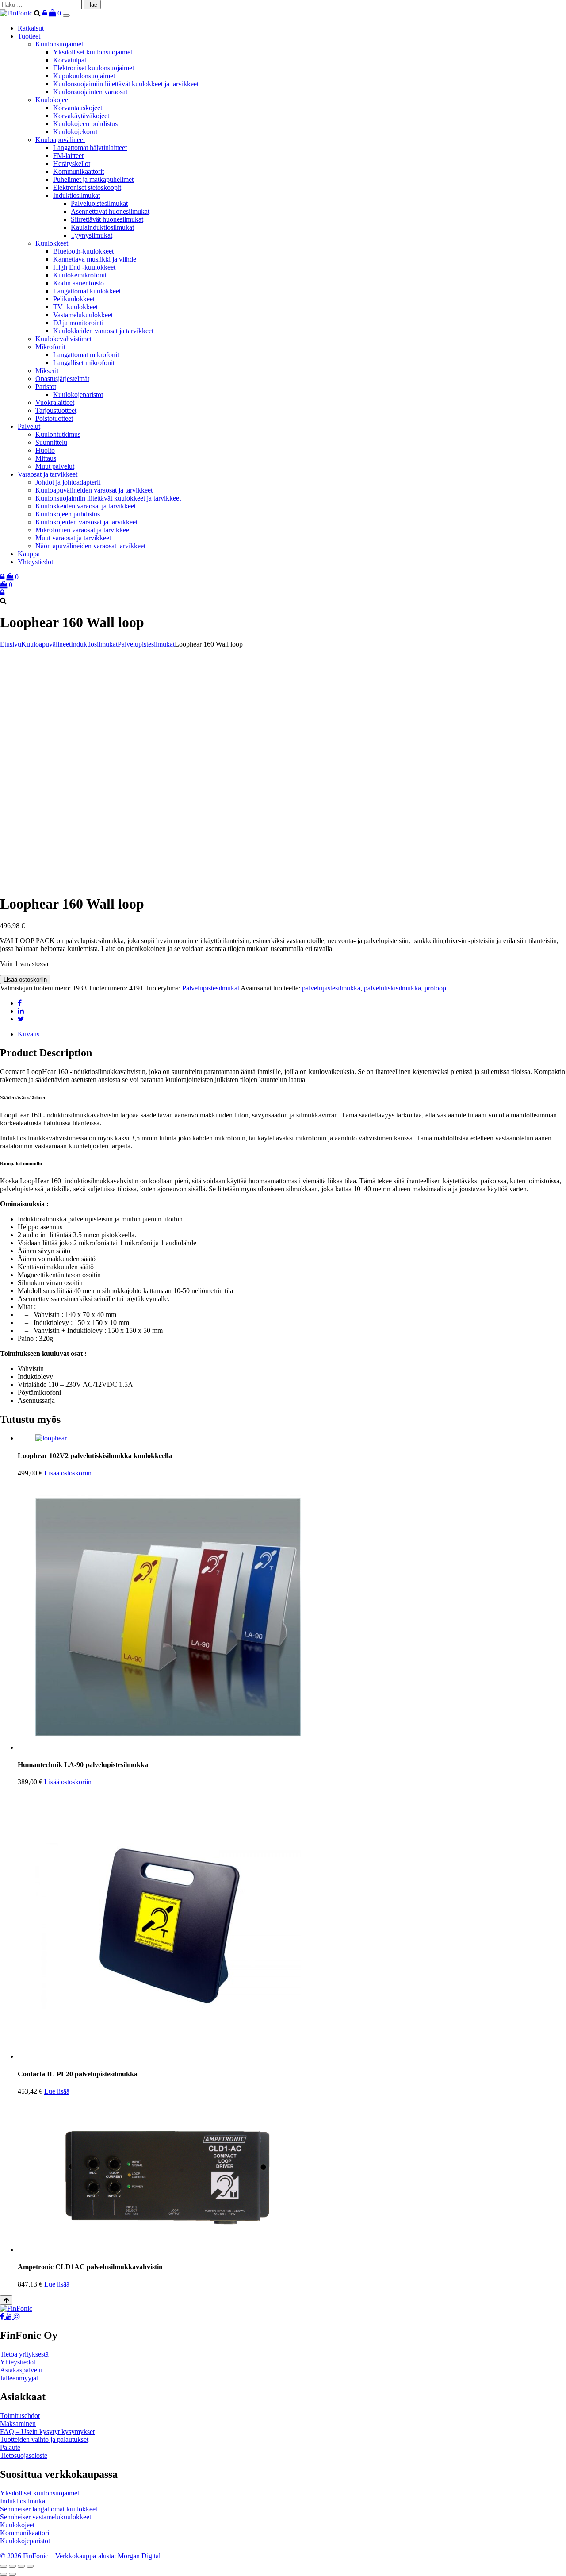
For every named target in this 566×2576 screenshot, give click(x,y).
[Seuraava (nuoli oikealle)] (12, 2574)
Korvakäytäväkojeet (81, 116)
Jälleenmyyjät (19, 2378)
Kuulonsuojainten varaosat (90, 92)
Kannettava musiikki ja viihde (95, 259)
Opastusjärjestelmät (62, 379)
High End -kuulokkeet (84, 267)
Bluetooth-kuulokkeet (83, 251)
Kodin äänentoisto (78, 283)
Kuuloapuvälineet (60, 140)
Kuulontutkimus (58, 434)
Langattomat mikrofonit (86, 355)
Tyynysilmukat (92, 235)
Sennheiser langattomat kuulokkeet (49, 2509)
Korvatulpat (70, 60)
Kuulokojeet (53, 100)
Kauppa (29, 554)
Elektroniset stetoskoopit (87, 187)
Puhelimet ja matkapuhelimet (93, 179)
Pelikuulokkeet (74, 299)
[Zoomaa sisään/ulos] (4, 2566)
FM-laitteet (68, 156)
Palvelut (29, 426)
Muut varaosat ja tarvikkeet (73, 538)
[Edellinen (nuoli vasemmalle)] (4, 2574)
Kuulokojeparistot (78, 395)
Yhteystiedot (35, 562)
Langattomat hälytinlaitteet (90, 148)
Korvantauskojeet (78, 108)
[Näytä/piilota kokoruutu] (12, 2566)
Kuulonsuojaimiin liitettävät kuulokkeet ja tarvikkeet (126, 84)
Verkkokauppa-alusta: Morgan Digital (108, 2556)
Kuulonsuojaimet (59, 44)
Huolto (45, 450)
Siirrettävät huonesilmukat (107, 219)
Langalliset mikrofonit (84, 363)
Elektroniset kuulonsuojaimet (94, 68)
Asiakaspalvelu (21, 2370)
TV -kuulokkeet (75, 307)
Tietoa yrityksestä (24, 2354)
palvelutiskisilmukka (392, 988)
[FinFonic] (17, 13)
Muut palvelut (55, 466)
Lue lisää (57, 2091)
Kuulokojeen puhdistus (85, 124)
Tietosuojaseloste (24, 2455)
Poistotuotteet (54, 418)
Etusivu (11, 644)
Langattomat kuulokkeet (87, 291)
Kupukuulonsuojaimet (84, 76)
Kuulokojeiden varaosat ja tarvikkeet (86, 522)
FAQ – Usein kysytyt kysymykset (47, 2432)
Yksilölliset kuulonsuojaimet (93, 52)
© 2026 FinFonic (25, 2556)
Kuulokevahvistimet (63, 339)
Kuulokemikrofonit (80, 275)
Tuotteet (29, 36)
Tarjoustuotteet (56, 410)
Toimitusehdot (20, 2416)
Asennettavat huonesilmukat (110, 211)
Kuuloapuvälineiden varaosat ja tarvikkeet (94, 490)
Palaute (10, 2447)
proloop (435, 988)
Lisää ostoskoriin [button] (68, 1473)
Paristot (46, 387)
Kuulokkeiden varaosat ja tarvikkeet (103, 331)
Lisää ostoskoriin (25, 980)
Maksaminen (18, 2424)
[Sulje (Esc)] (30, 2566)
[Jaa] (21, 2566)
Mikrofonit (50, 347)
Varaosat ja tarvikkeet (48, 474)
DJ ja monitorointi (78, 323)
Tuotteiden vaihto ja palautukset (44, 2439)
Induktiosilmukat (76, 195)
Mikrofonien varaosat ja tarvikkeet (83, 530)
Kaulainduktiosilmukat (102, 227)
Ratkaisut (31, 28)
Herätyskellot (72, 164)
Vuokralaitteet (55, 402)
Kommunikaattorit (78, 171)
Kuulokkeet (52, 243)
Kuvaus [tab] (29, 1034)
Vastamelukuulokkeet (83, 315)
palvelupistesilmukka (331, 988)
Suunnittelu (51, 442)
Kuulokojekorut (75, 132)
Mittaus (46, 458)
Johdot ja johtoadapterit (68, 482)
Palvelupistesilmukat (99, 203)
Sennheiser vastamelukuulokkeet (46, 2517)
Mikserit (47, 371)
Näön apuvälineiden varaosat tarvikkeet (90, 546)
